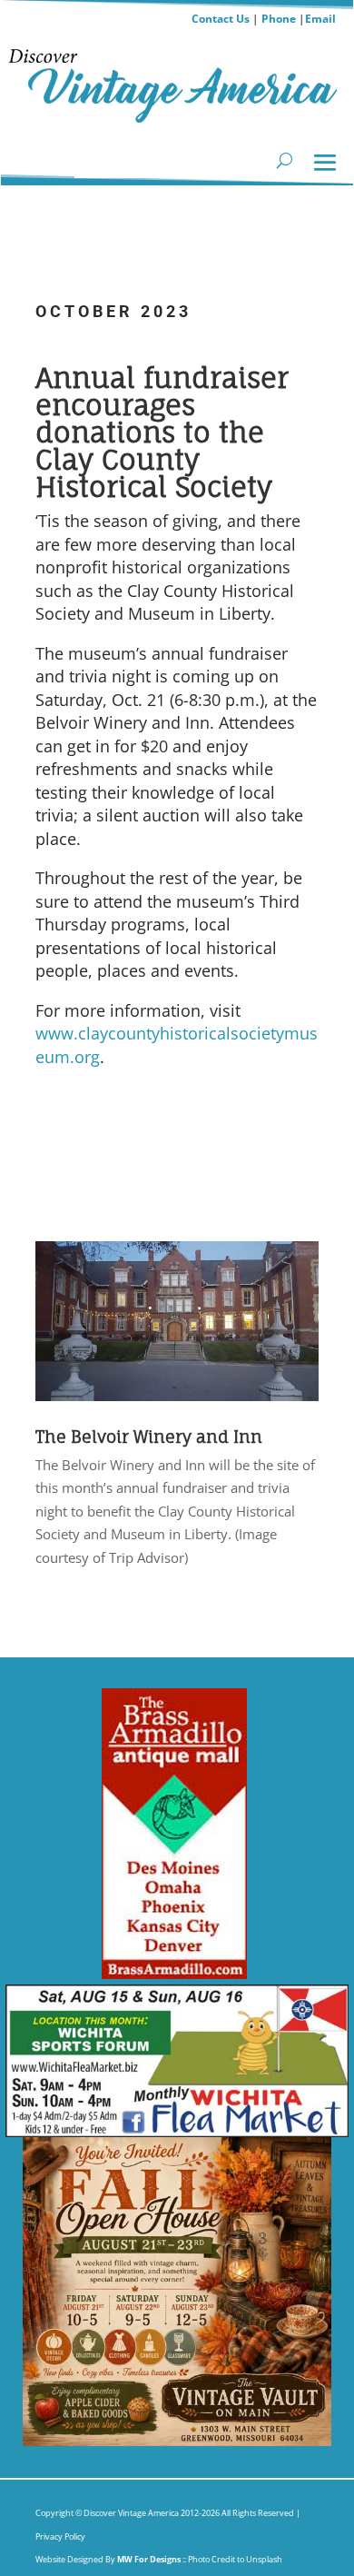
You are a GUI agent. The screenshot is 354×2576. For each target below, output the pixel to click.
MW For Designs (150, 2559)
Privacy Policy (60, 2536)
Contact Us (221, 19)
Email (320, 19)
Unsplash (264, 2559)
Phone (279, 19)
